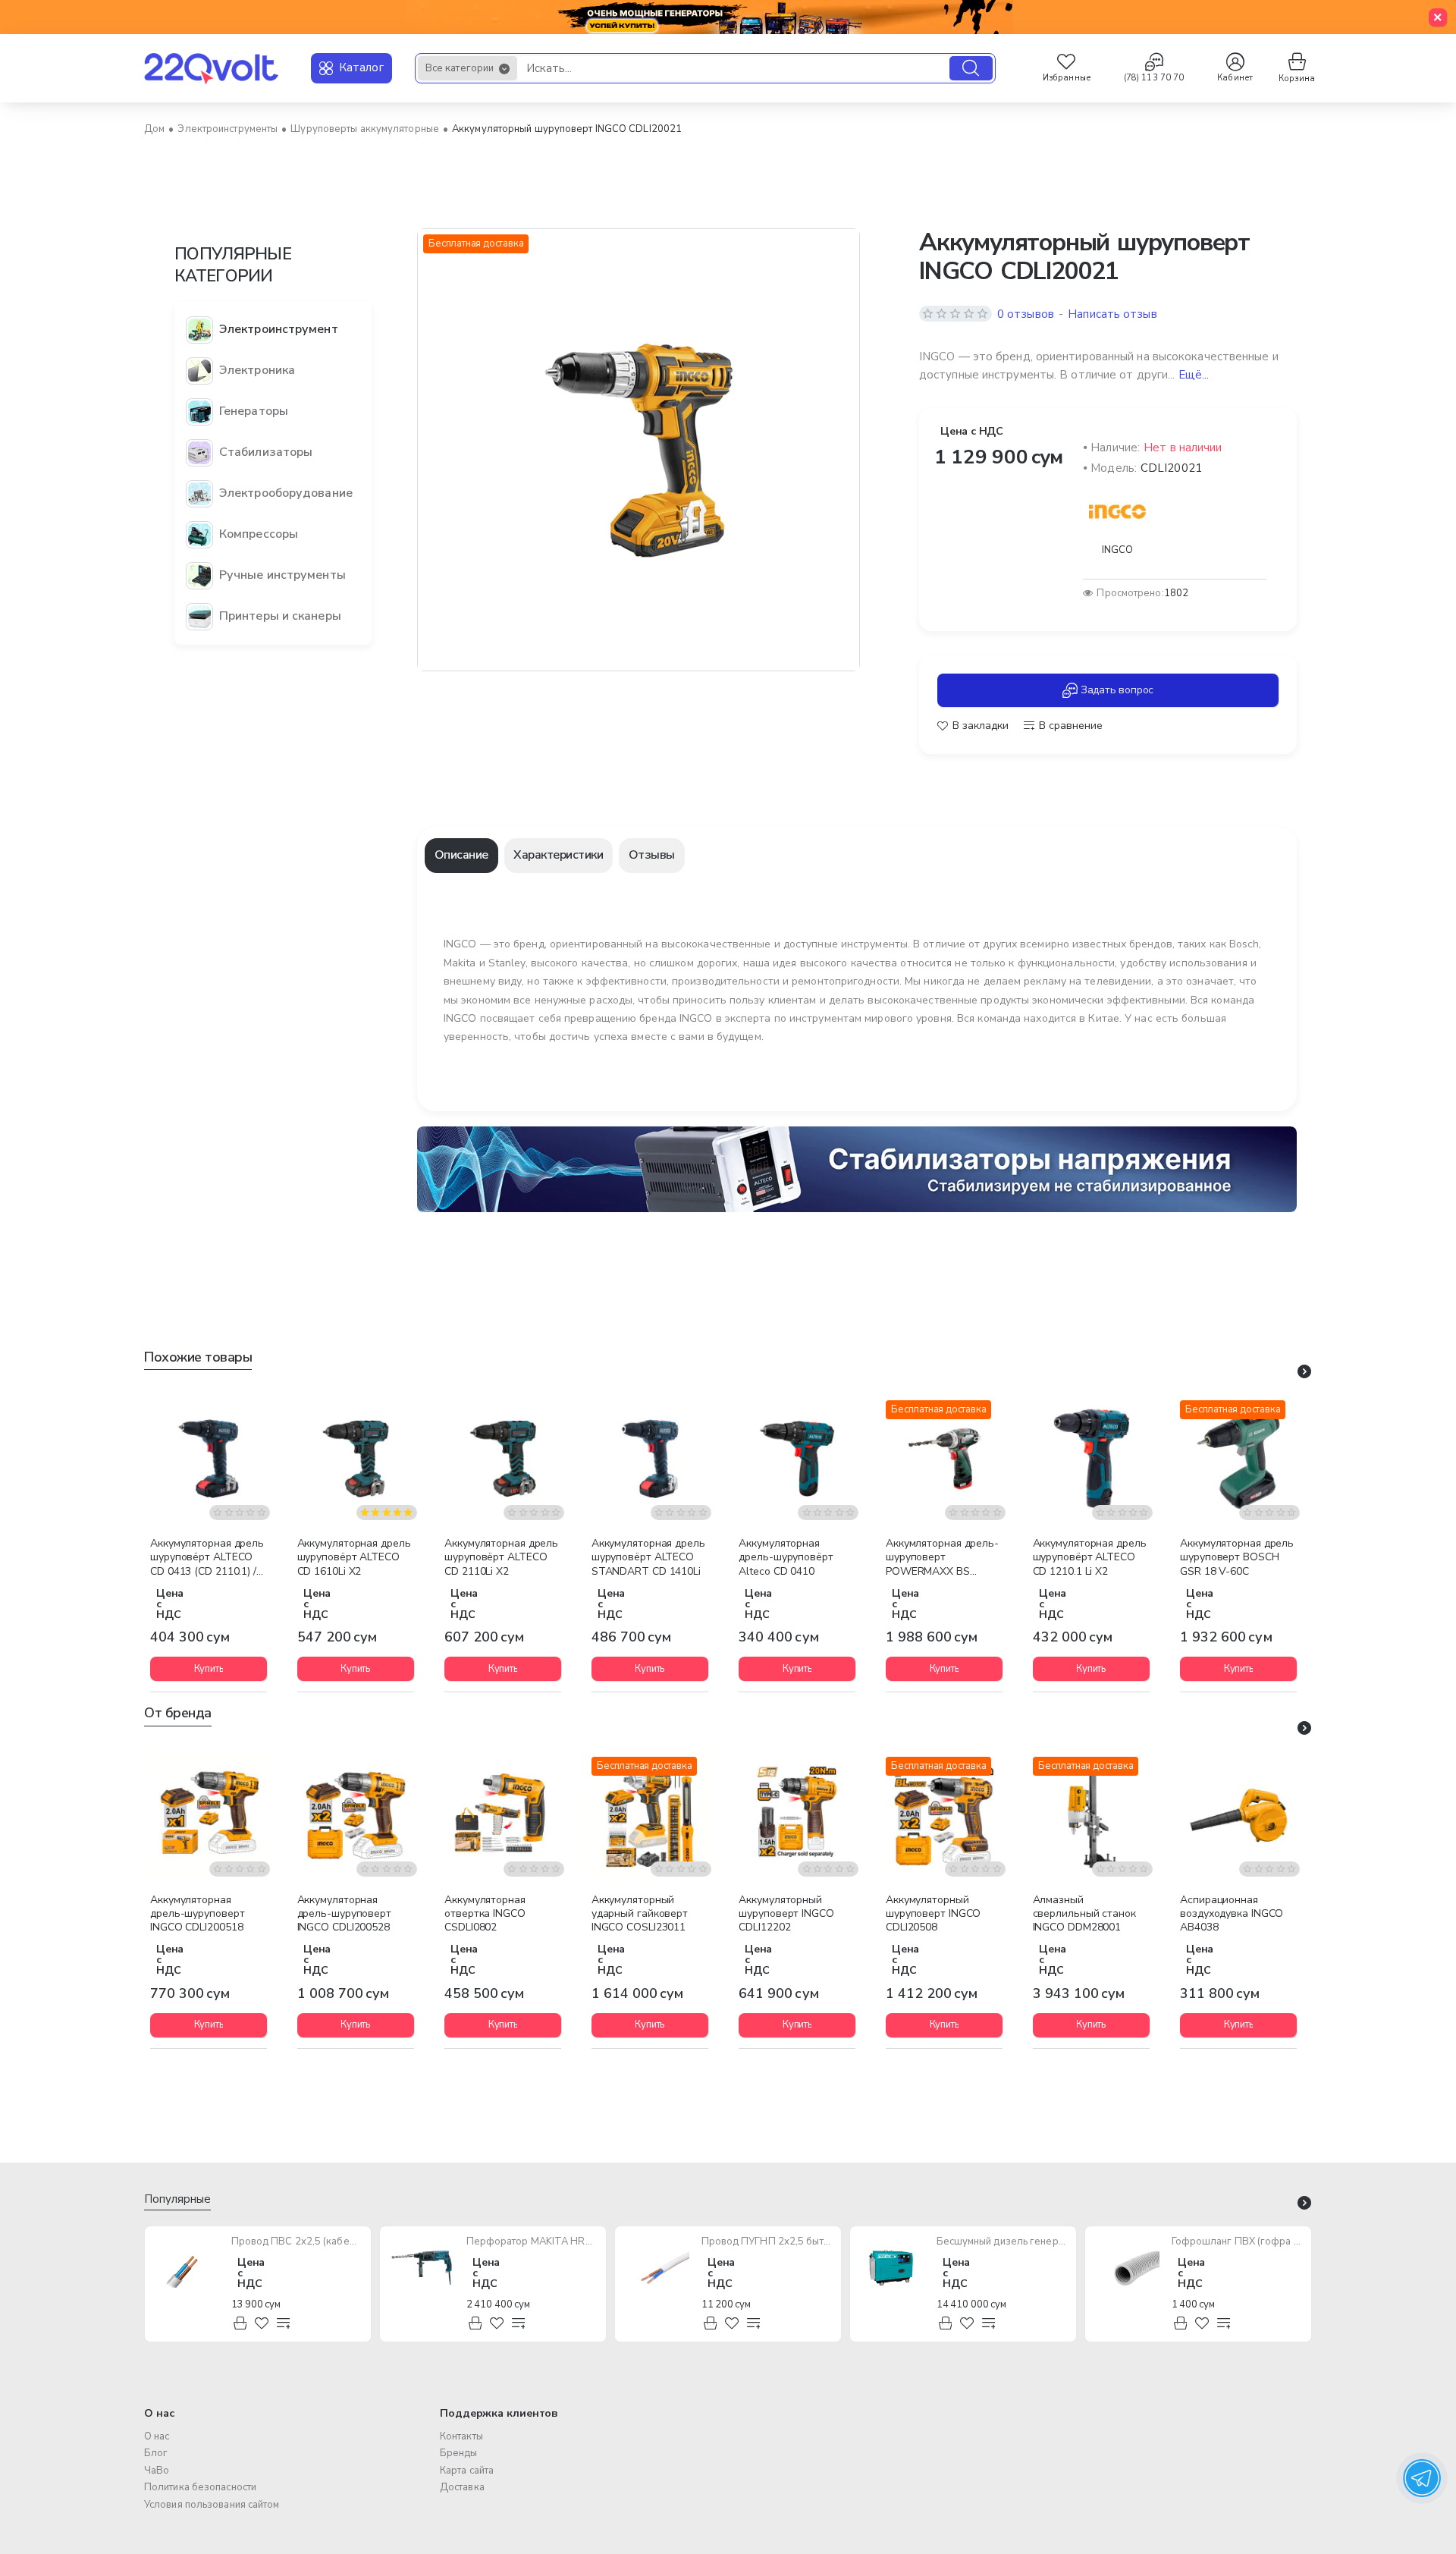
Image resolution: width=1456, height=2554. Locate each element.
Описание (461, 855)
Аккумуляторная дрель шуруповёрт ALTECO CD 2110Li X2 (501, 1557)
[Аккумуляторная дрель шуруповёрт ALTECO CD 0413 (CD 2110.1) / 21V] (209, 1459)
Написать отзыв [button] (1112, 314)
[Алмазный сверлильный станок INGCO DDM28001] (1091, 1815)
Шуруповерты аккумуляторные (365, 129)
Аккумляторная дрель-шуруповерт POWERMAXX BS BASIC (942, 1558)
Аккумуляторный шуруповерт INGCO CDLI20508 (933, 1914)
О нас (159, 2413)
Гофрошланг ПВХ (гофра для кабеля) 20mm (1237, 2242)
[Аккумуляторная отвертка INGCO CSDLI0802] (503, 1815)
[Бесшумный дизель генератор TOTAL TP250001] (892, 2268)
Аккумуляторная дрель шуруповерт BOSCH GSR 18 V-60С (1237, 1557)
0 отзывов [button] (1026, 314)
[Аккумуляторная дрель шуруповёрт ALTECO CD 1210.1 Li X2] (1091, 1459)
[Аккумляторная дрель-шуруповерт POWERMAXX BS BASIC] (944, 1459)
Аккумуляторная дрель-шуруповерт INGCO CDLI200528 (344, 1914)
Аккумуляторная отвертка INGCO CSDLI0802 (485, 1914)
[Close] (1438, 17)
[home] (154, 129)
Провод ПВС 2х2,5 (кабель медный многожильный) (297, 2242)
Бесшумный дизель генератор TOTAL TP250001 (1002, 2242)
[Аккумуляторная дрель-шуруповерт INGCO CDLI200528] (356, 1815)
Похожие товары (198, 1357)
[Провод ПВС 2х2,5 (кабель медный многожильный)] (187, 2268)
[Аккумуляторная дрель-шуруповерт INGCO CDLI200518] (209, 1815)
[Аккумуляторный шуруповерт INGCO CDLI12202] (797, 1815)
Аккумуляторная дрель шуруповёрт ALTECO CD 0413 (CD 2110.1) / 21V (207, 1558)
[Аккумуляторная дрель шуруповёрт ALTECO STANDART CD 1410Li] (650, 1459)
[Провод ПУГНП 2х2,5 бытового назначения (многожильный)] (657, 2268)
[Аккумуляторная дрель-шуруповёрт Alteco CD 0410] (797, 1459)
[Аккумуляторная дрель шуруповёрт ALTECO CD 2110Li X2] (503, 1459)
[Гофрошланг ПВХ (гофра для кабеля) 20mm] (1127, 2268)
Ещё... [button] (1194, 375)
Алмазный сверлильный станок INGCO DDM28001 (1084, 1914)
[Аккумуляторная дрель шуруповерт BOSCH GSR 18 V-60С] (1238, 1459)
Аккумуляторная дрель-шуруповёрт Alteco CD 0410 (786, 1557)
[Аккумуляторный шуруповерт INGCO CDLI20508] (944, 1815)
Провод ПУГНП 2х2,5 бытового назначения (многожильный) (767, 2242)
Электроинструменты (227, 129)
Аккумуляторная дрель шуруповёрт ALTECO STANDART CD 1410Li (648, 1557)
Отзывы (652, 855)
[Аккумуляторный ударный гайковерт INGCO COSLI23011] (650, 1815)
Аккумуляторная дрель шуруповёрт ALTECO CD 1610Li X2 (354, 1557)
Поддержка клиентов (499, 2413)
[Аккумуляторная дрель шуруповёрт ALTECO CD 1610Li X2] (356, 1459)
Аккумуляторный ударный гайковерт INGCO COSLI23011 (640, 1914)
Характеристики (558, 855)
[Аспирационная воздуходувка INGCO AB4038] (1238, 1815)
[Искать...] (971, 68)
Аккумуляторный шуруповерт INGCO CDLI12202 (786, 1914)
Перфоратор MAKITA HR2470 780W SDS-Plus (532, 2242)
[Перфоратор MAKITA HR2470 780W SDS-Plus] (422, 2268)
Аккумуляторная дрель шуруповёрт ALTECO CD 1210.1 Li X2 (1090, 1557)
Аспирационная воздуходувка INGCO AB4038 (1232, 1914)
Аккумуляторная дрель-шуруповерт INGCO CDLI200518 (197, 1914)
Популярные (177, 2199)
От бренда (178, 1713)
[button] (973, 726)
